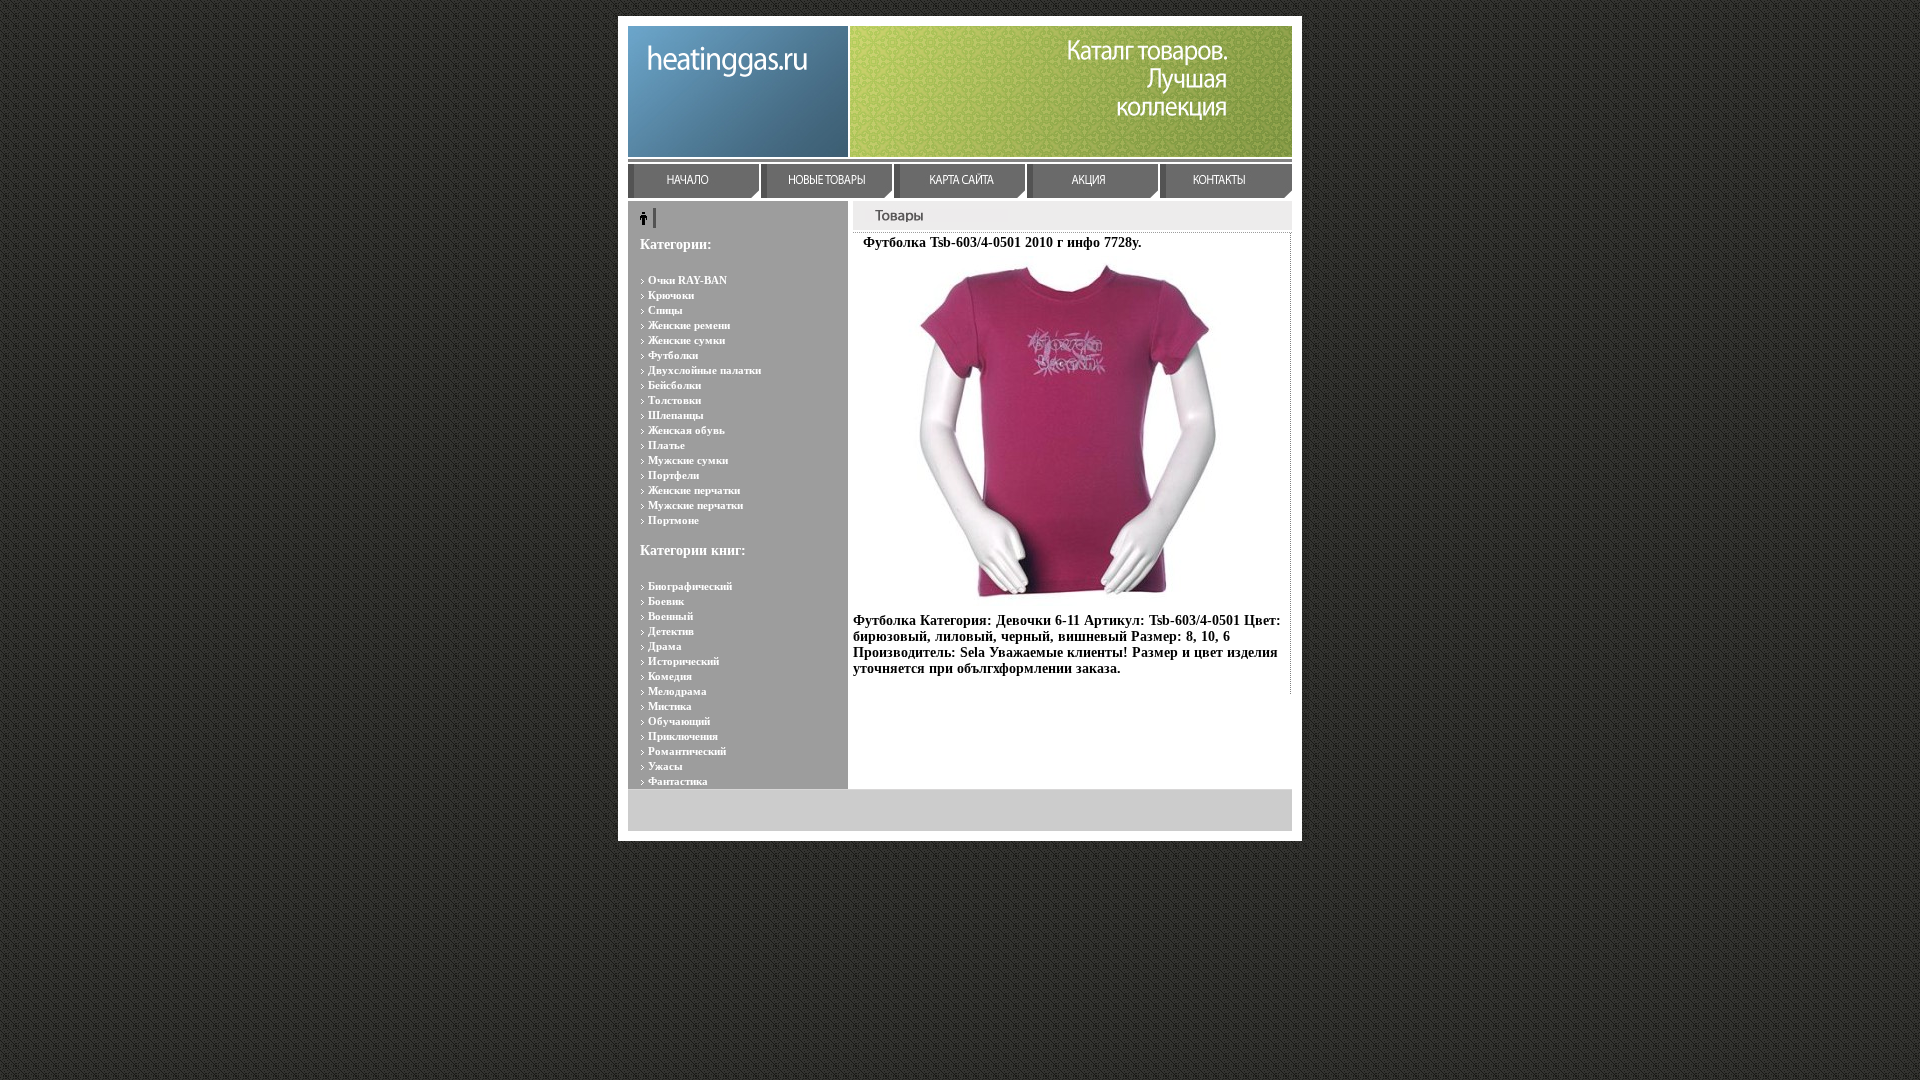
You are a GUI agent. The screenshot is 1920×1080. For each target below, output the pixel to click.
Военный (670, 616)
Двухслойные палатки (704, 370)
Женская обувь (686, 430)
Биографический (690, 586)
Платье (666, 445)
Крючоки (671, 295)
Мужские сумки (688, 460)
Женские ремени (689, 325)
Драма (665, 646)
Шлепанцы (676, 415)
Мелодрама (677, 691)
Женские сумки (686, 340)
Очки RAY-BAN (687, 280)
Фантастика (678, 781)
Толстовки (674, 400)
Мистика (670, 706)
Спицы (665, 310)
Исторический (683, 661)
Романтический (687, 751)
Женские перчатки (694, 490)
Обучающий (679, 721)
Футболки (673, 355)
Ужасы (665, 766)
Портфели (673, 475)
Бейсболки (674, 385)
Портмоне (673, 520)
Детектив (671, 631)
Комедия (670, 676)
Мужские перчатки (695, 505)
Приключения (683, 736)
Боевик (666, 601)
